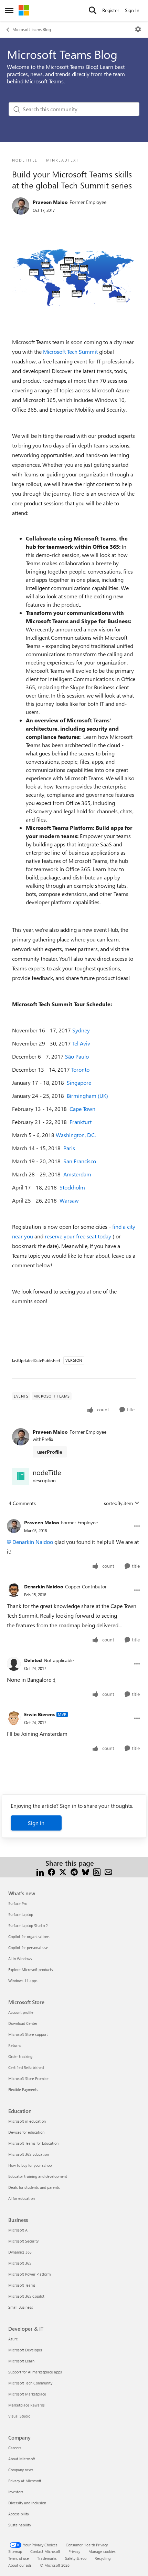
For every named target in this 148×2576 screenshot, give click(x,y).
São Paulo (77, 1056)
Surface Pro (18, 1903)
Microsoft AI (18, 2230)
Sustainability (20, 2525)
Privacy (74, 2551)
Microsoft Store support (28, 2034)
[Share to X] (63, 1871)
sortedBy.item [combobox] (118, 1503)
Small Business (21, 2307)
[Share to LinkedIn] (40, 1871)
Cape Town (82, 1109)
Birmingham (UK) (87, 1096)
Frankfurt (81, 1122)
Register (111, 10)
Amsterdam (77, 1174)
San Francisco (80, 1161)
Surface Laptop (21, 1914)
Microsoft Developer (25, 2350)
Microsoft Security (23, 2241)
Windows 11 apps (23, 1981)
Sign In (132, 10)
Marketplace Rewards (27, 2405)
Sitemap (15, 2551)
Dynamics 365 (20, 2252)
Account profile (21, 2012)
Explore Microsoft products (31, 1970)
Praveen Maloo (50, 202)
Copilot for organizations (29, 1936)
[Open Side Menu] (9, 10)
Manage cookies (102, 2551)
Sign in (36, 1823)
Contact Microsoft (45, 2551)
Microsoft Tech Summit (70, 352)
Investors (16, 2492)
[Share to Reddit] (74, 1871)
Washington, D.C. (76, 1135)
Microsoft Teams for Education (33, 2143)
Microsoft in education (27, 2121)
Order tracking (20, 2056)
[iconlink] (21, 1476)
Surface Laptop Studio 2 (28, 1925)
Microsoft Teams (22, 2285)
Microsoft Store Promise (28, 2078)
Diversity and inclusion (27, 2503)
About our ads (20, 2565)
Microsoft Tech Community (30, 2383)
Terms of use (19, 2558)
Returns (15, 2045)
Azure (13, 2339)
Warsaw (69, 1200)
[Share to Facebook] (51, 1871)
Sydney (81, 1030)
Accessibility (19, 2514)
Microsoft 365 (20, 2263)
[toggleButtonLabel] (138, 29)
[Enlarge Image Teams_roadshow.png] (74, 277)
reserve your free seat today (79, 1236)
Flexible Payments (23, 2089)
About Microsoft (22, 2459)
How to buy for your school (30, 2165)
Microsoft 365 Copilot (26, 2296)
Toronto (80, 1069)
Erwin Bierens (39, 1714)
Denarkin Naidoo (33, 1542)
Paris (69, 1148)
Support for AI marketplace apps (35, 2372)
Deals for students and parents (34, 2187)
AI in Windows (20, 1959)
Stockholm (72, 1187)
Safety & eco (76, 2558)
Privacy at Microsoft (25, 2481)
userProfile (50, 1452)
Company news (21, 2470)
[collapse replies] (74, 1517)
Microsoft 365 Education (29, 2154)
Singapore (79, 1083)
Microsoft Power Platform (29, 2274)
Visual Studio (19, 2416)
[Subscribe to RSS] (97, 1871)
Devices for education (26, 2132)
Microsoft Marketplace (27, 2394)
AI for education (22, 2198)
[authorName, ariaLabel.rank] (21, 206)
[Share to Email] (108, 1871)
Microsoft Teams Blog (32, 29)
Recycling (103, 2558)
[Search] (93, 10)
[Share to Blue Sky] (86, 1871)
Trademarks (47, 2558)
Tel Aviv (81, 1043)
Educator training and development (38, 2176)
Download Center (23, 2023)
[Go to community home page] (24, 10)
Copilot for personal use (28, 1948)
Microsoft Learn (21, 2361)
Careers (15, 2448)
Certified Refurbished (26, 2067)
